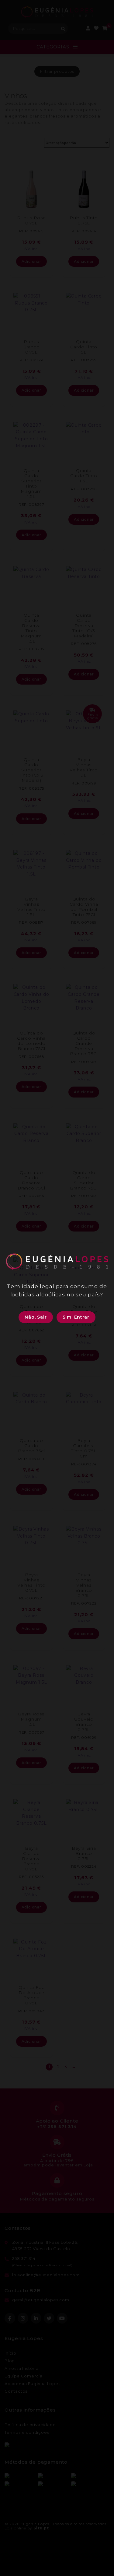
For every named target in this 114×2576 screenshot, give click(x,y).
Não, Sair (36, 1317)
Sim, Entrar (76, 1317)
